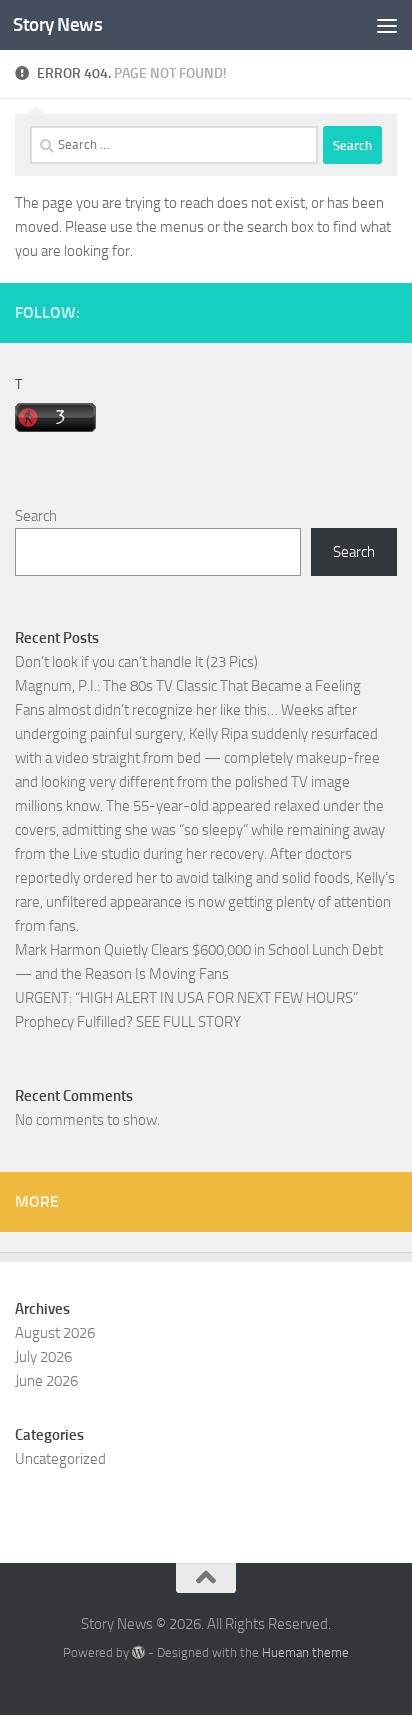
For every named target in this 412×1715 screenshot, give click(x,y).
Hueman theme (305, 1652)
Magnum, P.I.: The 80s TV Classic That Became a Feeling (188, 686)
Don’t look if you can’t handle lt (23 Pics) (136, 662)
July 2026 (43, 1357)
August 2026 (55, 1333)
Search (36, 516)
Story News (57, 24)
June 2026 (46, 1381)
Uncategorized (60, 1459)
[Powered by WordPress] (138, 1652)
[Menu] (387, 25)
